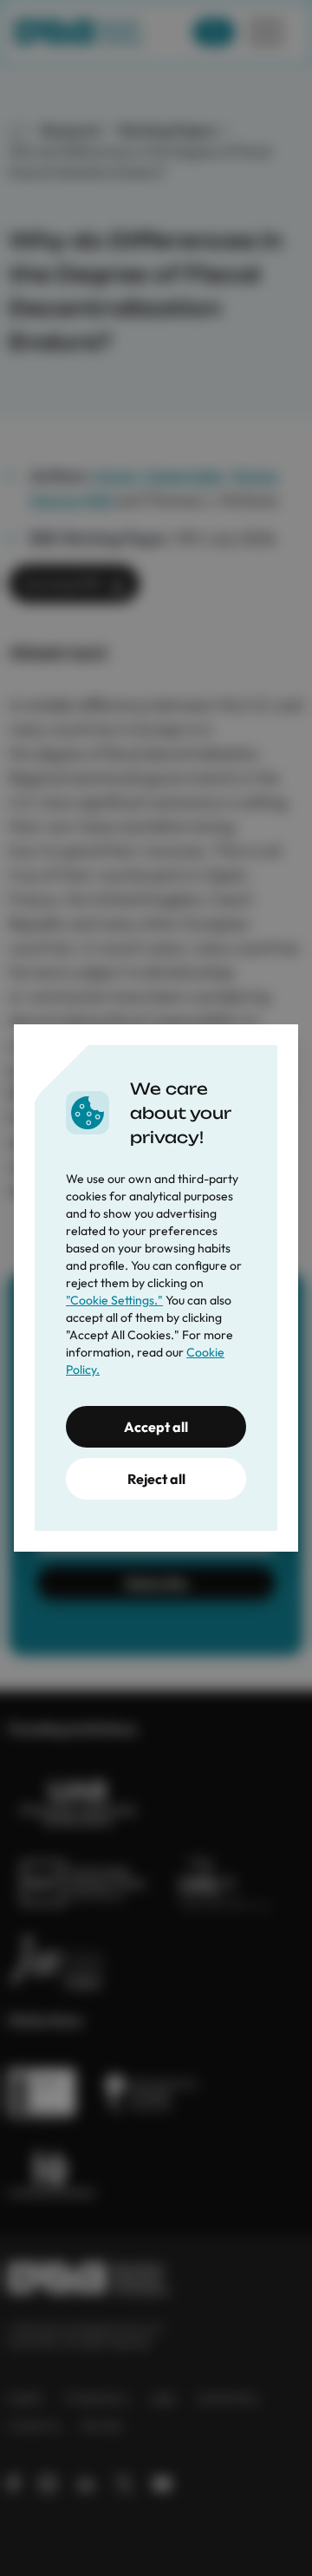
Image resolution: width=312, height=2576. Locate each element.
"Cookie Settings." (114, 1300)
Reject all (156, 1479)
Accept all (156, 1427)
